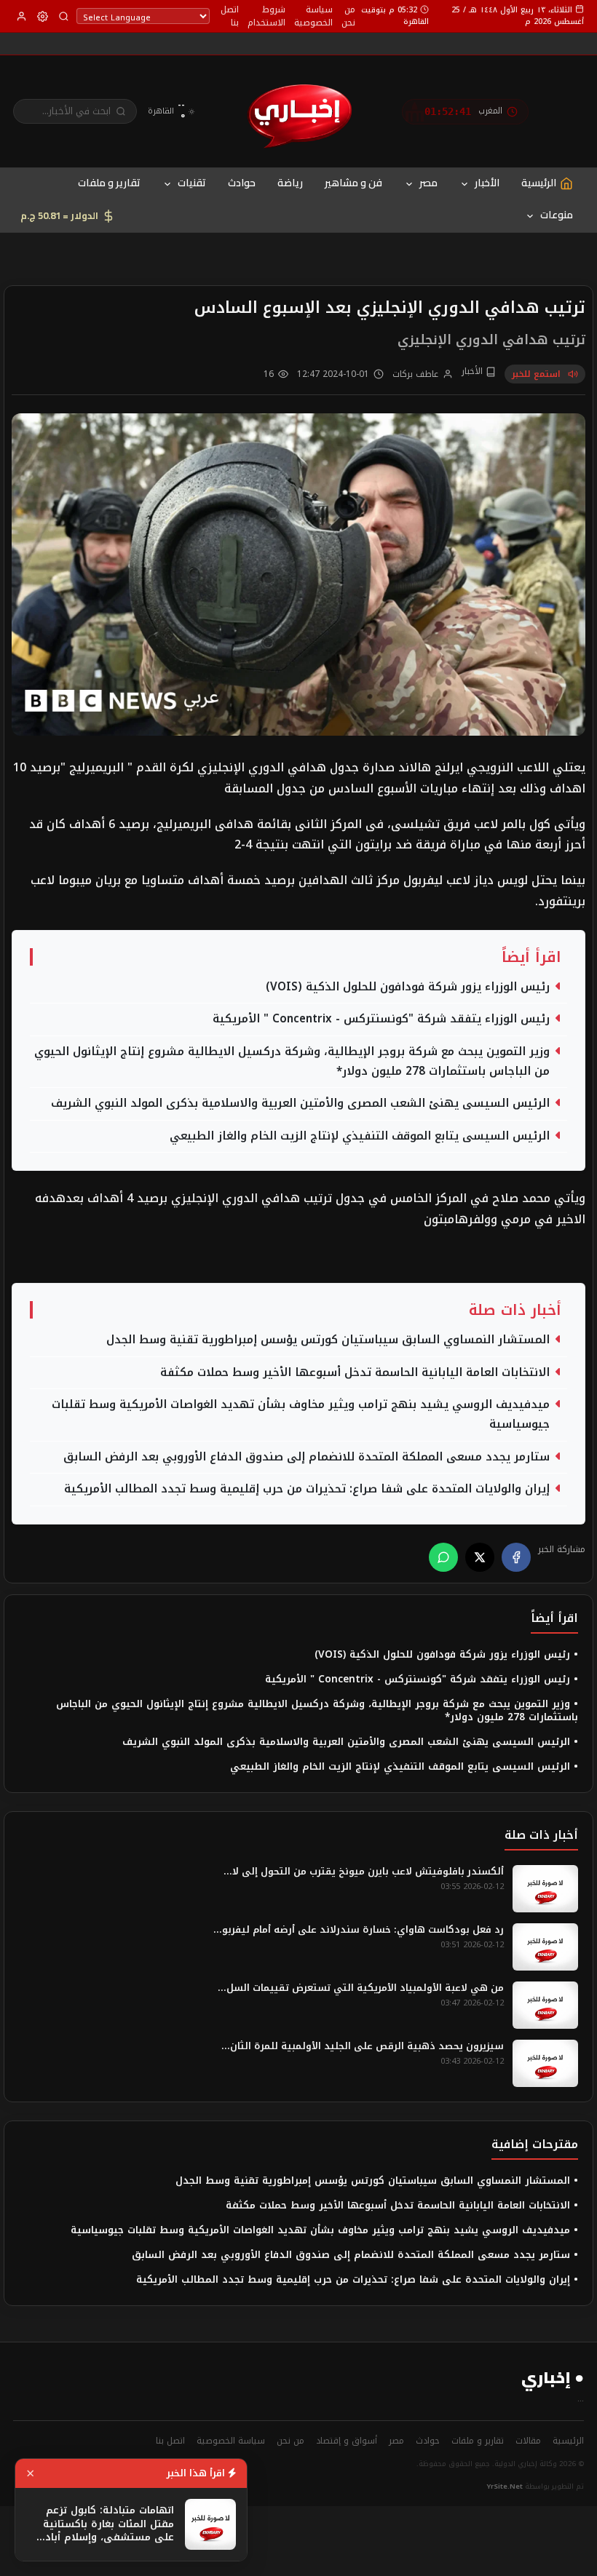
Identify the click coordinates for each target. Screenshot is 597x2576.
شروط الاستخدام (266, 16)
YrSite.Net (505, 2486)
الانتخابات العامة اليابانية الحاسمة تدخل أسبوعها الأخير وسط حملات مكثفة (355, 1373)
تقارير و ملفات (109, 183)
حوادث (242, 183)
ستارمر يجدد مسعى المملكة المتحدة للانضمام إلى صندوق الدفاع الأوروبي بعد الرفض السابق (307, 1457)
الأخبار (487, 183)
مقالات (528, 2441)
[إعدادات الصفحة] (43, 16)
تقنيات (192, 183)
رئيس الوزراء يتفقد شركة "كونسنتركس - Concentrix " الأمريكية (381, 1019)
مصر (428, 183)
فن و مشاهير (353, 183)
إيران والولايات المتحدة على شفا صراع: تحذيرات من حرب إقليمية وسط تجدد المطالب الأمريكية (307, 1489)
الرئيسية (568, 2441)
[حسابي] (21, 16)
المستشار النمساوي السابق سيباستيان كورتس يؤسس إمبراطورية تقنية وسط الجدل (328, 1340)
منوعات (557, 215)
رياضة (290, 183)
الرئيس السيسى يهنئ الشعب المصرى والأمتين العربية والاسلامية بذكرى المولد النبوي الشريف (300, 1104)
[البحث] (64, 16)
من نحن (348, 16)
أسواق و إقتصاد (347, 2441)
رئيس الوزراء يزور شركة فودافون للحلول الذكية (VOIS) (408, 987)
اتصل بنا (230, 16)
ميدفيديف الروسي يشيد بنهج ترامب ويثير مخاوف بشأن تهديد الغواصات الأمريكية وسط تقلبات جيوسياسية (301, 1415)
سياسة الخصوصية (313, 16)
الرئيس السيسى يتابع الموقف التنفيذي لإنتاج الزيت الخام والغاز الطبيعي (360, 1136)
